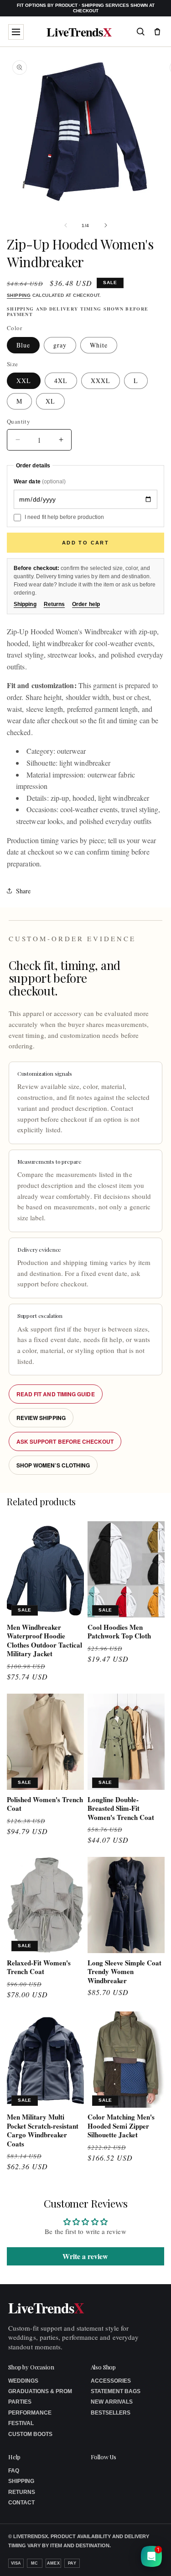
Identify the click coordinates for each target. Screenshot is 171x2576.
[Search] (140, 31)
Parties (20, 2402)
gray (60, 345)
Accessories (111, 2381)
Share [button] (23, 891)
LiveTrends (79, 32)
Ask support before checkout (65, 1441)
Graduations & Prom (40, 2391)
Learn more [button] (103, 2562)
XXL (24, 381)
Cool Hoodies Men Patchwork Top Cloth (119, 1632)
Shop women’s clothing (53, 1465)
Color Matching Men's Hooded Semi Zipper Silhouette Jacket (121, 2126)
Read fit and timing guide (56, 1394)
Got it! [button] (144, 2558)
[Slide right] (106, 225)
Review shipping (41, 1418)
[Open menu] (16, 32)
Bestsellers (111, 2413)
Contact (21, 2503)
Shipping (19, 295)
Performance (30, 2413)
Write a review (85, 2256)
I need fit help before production (64, 517)
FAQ (14, 2471)
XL (50, 401)
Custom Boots (30, 2434)
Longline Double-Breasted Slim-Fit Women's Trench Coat (121, 1809)
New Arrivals (112, 2402)
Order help (86, 604)
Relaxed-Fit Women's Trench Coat (39, 1967)
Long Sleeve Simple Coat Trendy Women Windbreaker (124, 1972)
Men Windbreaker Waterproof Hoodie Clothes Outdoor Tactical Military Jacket (44, 1641)
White (99, 345)
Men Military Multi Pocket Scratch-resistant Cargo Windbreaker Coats (43, 2130)
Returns (54, 604)
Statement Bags (116, 2391)
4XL (61, 381)
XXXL (101, 381)
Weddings (23, 2381)
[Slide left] (66, 225)
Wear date (40, 482)
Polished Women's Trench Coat (45, 1804)
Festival (21, 2423)
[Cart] (157, 31)
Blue (23, 345)
